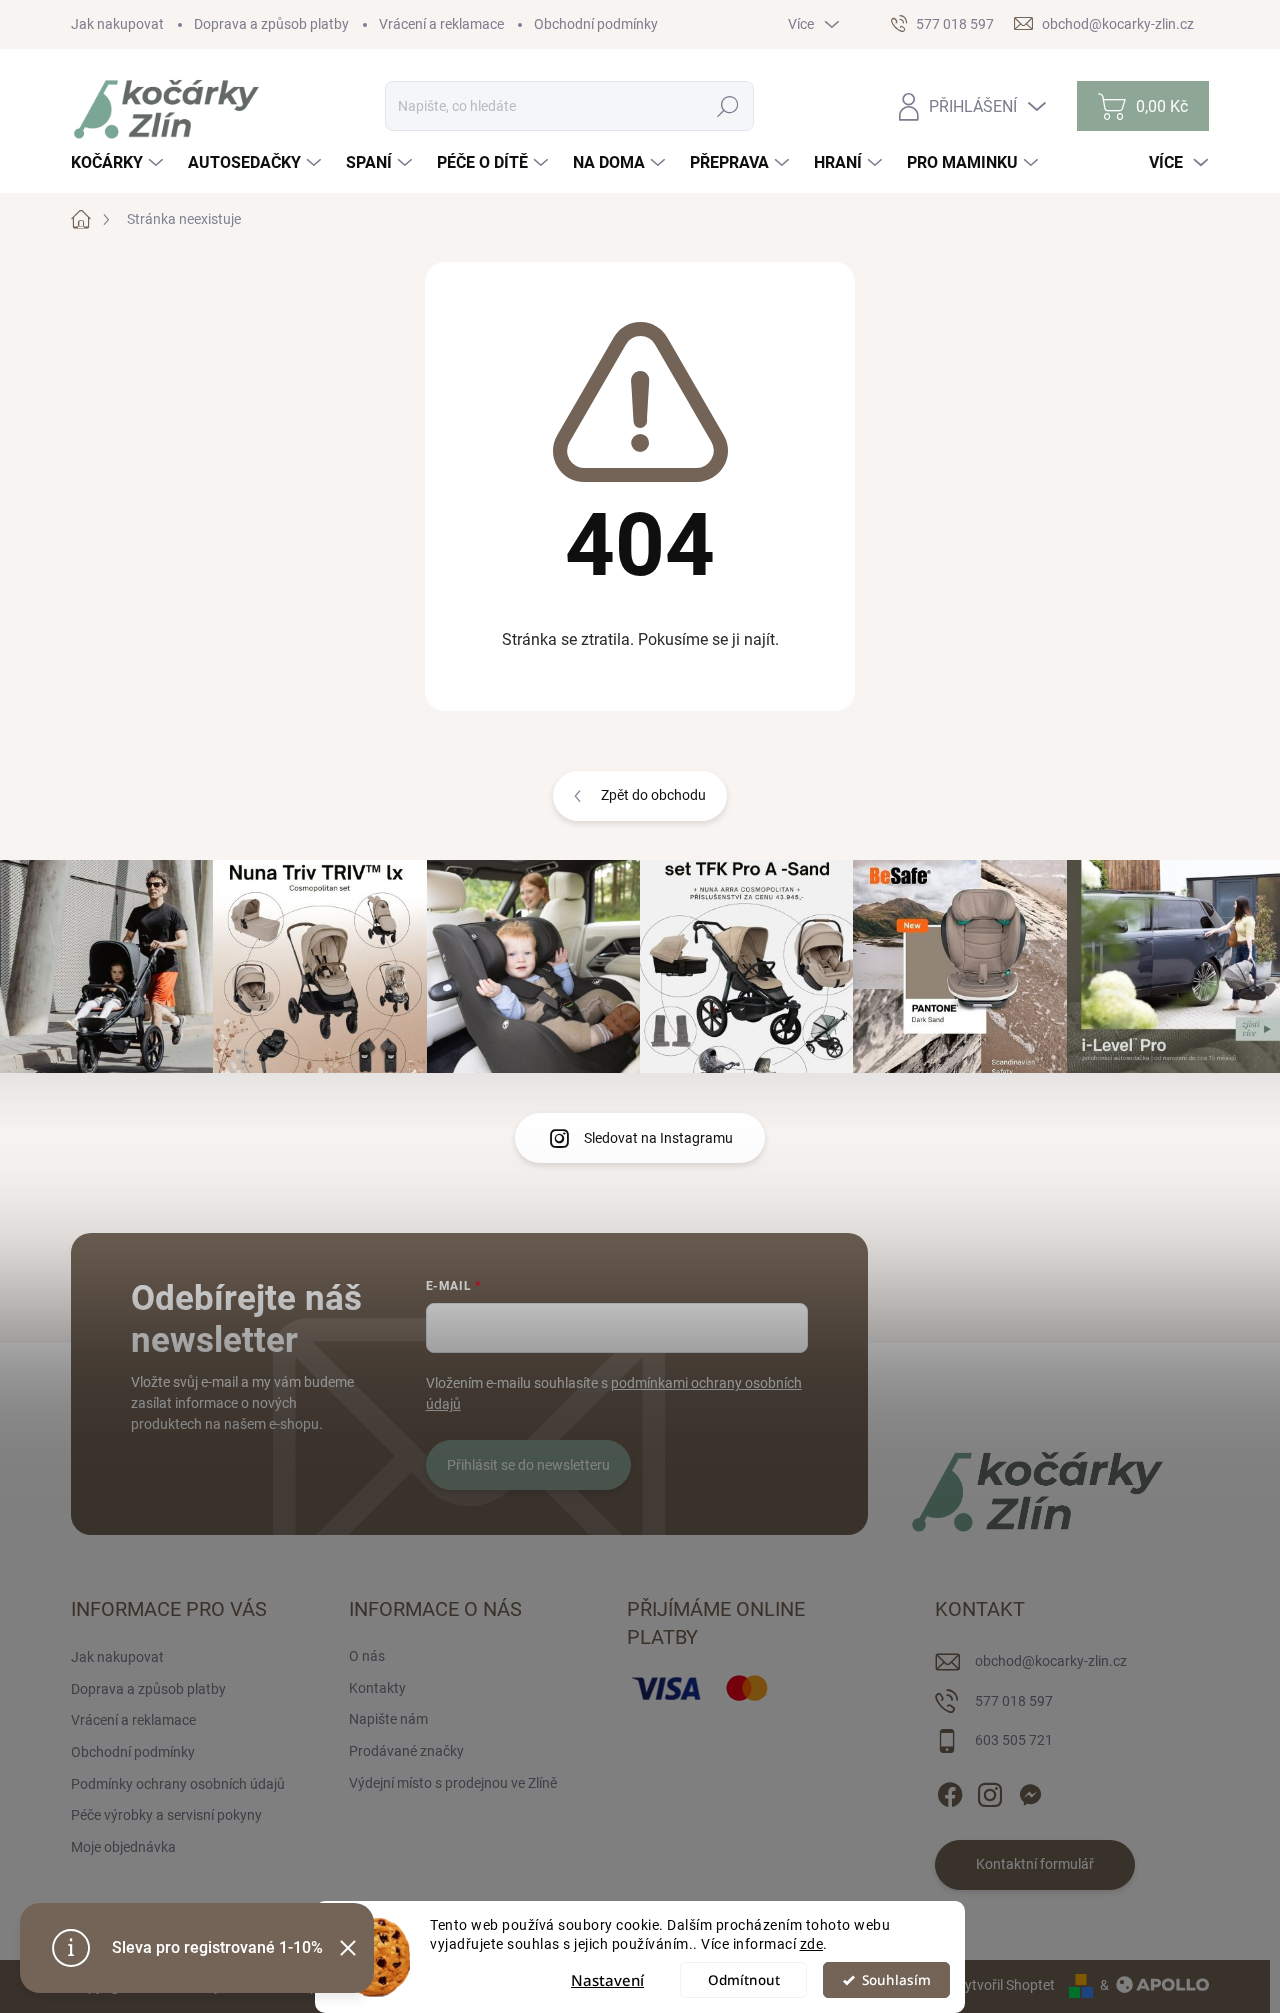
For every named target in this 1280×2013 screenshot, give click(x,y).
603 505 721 (1014, 1740)
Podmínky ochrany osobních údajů (178, 1784)
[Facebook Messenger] (1030, 1791)
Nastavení (607, 1980)
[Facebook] (950, 1791)
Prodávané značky (406, 1751)
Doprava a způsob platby (271, 24)
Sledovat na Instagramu (658, 1138)
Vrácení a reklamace (441, 24)
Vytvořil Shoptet (1005, 1985)
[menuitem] (119, 163)
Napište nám (388, 1719)
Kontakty (377, 1688)
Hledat (727, 106)
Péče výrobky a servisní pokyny (166, 1815)
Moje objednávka (123, 1847)
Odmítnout (744, 1980)
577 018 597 (1014, 1701)
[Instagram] (990, 1791)
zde (812, 1944)
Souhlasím (896, 1980)
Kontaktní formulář (1035, 1864)
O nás (367, 1656)
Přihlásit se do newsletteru (528, 1465)
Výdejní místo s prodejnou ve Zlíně (453, 1783)
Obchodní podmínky (596, 24)
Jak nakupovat (117, 24)
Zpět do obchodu (653, 795)
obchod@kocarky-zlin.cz (1051, 1661)
